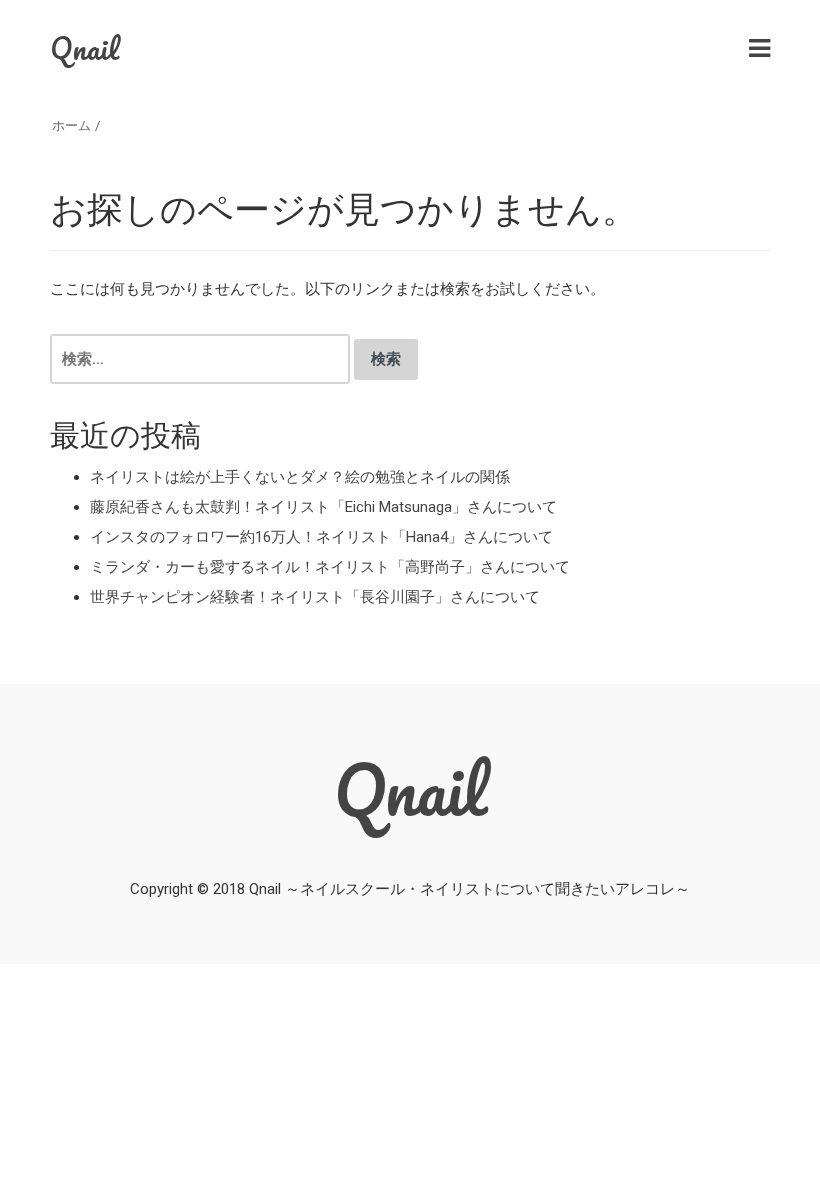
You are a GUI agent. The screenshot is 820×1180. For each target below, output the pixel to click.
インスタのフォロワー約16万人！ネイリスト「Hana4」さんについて (321, 537)
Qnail (84, 48)
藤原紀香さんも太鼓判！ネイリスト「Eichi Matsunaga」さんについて (323, 507)
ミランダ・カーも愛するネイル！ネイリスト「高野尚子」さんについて (330, 567)
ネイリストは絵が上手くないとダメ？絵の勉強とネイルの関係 (300, 477)
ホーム (71, 125)
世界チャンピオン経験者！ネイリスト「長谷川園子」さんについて (315, 597)
